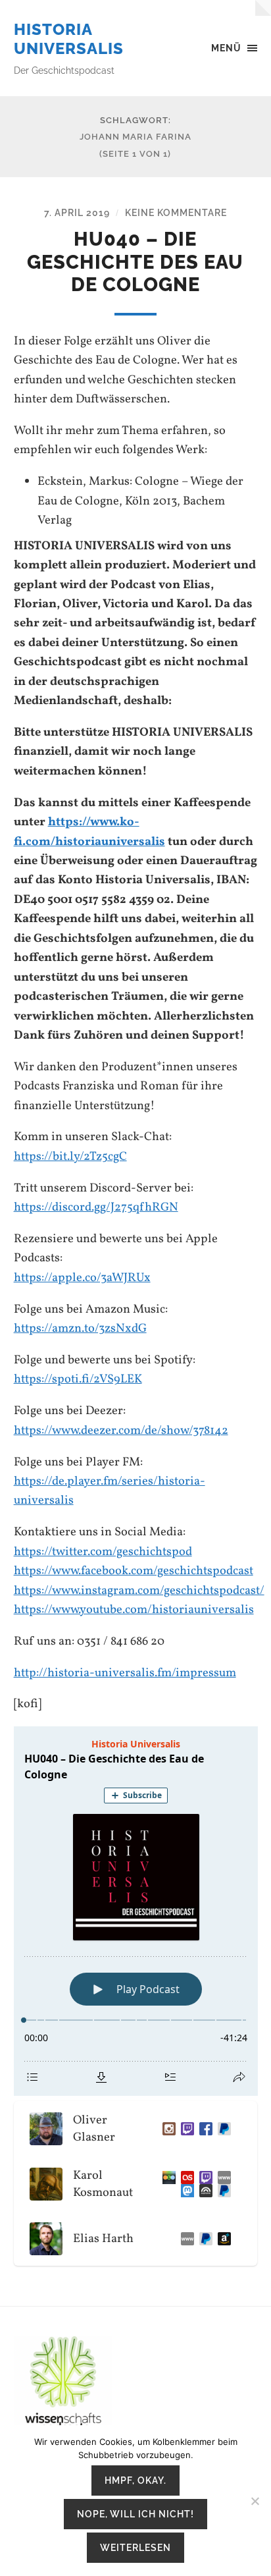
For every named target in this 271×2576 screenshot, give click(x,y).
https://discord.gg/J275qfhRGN (96, 1207)
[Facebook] (203, 2129)
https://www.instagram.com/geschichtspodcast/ (139, 1591)
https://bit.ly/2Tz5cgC (70, 1157)
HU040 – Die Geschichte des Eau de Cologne (135, 262)
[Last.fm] (185, 2178)
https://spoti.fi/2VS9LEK (78, 1379)
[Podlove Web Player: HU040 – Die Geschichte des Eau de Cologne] (136, 1911)
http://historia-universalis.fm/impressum (125, 1673)
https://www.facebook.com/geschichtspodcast (134, 1571)
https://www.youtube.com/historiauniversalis (134, 1610)
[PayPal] (222, 2129)
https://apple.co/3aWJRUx (82, 1278)
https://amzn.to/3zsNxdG (80, 1329)
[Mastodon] (185, 2191)
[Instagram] (166, 2129)
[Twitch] (185, 2129)
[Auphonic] (203, 2191)
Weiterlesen (135, 2547)
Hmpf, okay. (135, 2480)
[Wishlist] (222, 2239)
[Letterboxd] (166, 2178)
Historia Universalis (69, 39)
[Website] (222, 2178)
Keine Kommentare (176, 212)
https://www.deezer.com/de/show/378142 (121, 1431)
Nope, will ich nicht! (135, 2514)
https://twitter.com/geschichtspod (103, 1552)
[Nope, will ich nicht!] (255, 2501)
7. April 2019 (77, 212)
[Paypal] (222, 2191)
